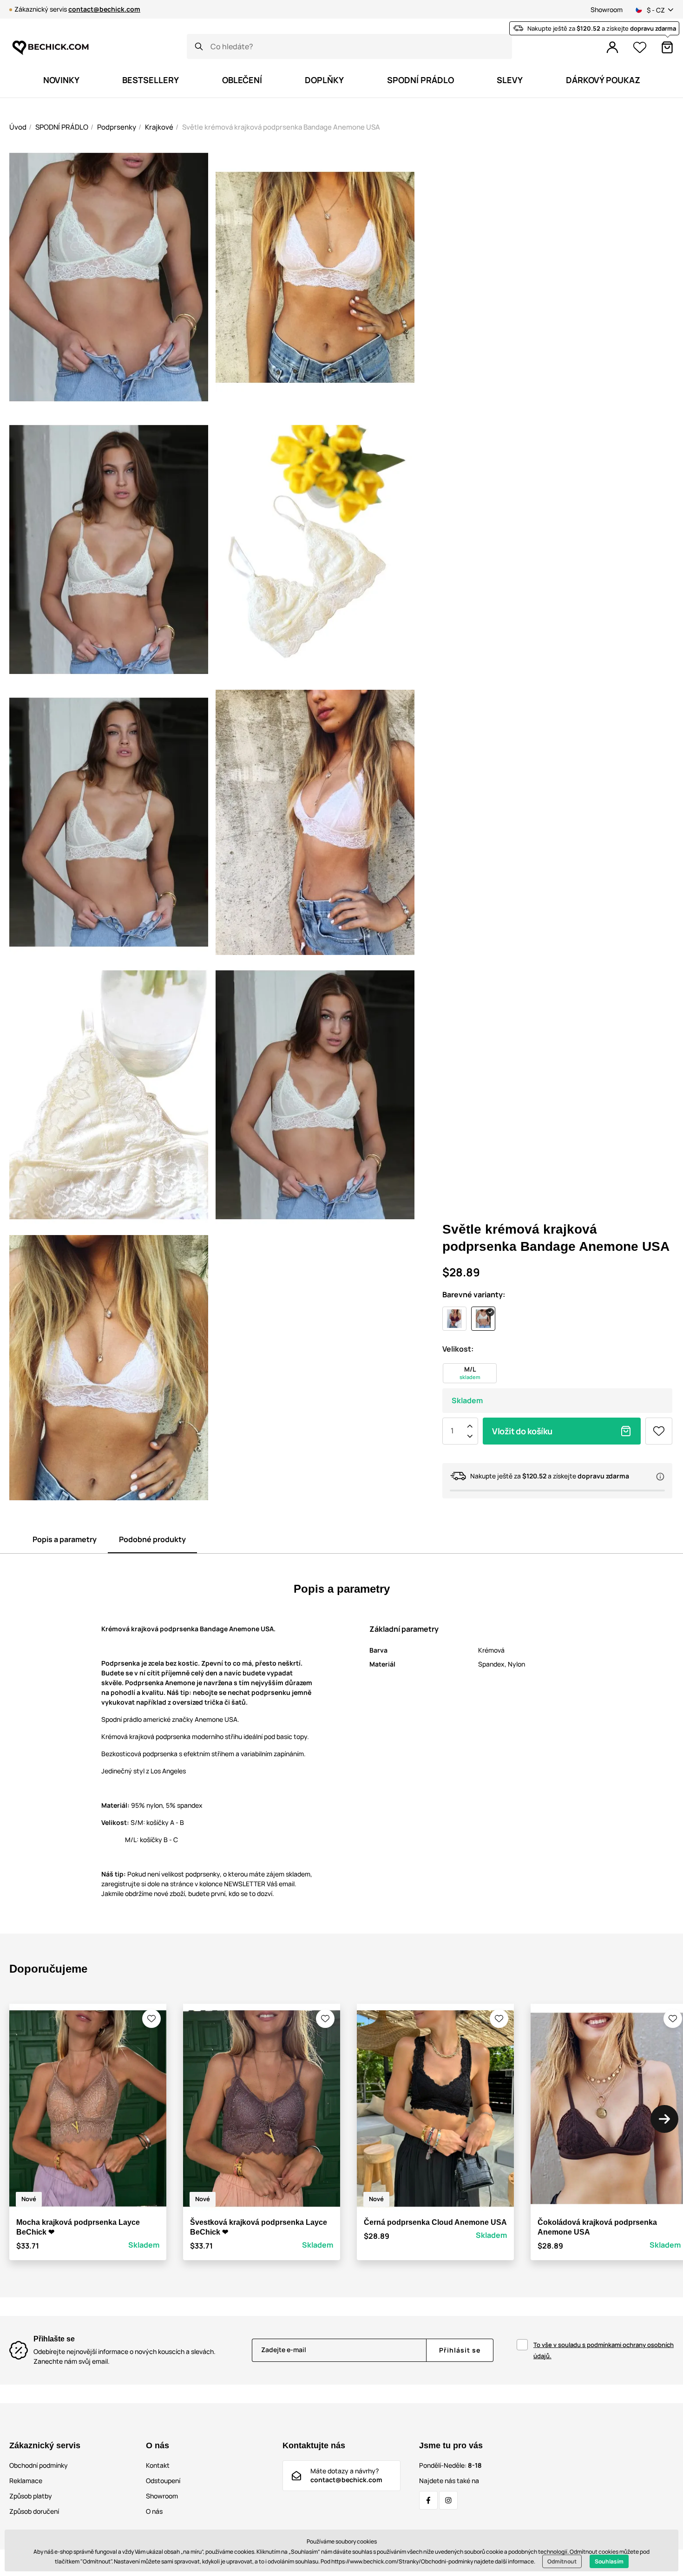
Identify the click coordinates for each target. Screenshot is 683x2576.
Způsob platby (31, 2496)
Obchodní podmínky (39, 2465)
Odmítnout (562, 2561)
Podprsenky (117, 127)
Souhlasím (609, 2561)
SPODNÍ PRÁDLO (62, 127)
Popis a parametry (65, 1539)
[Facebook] (428, 2500)
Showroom (607, 10)
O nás (154, 2511)
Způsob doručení (34, 2511)
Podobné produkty (152, 1539)
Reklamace (26, 2481)
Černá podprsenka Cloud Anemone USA (435, 2222)
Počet (452, 1431)
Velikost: (458, 1349)
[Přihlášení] (612, 47)
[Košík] (667, 47)
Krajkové (159, 127)
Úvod (18, 127)
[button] (151, 2019)
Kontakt (158, 2465)
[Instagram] (448, 2500)
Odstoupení (163, 2481)
